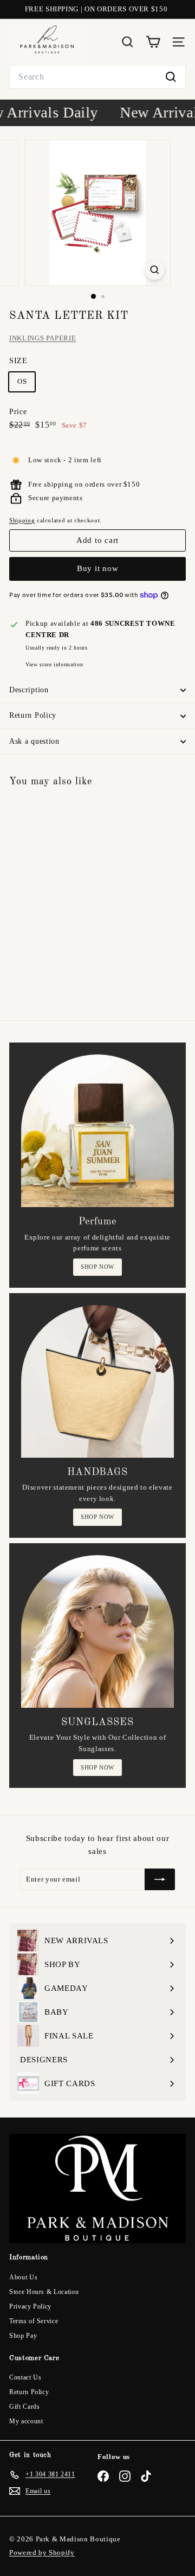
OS (22, 381)
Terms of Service (34, 2321)
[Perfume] (97, 1131)
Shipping (22, 520)
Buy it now (98, 568)
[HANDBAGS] (97, 1381)
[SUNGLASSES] (97, 1631)
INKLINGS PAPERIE (43, 338)
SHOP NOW (97, 1267)
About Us (23, 2277)
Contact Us (25, 2377)
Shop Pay (23, 2336)
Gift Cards (25, 2407)
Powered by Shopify (42, 2552)
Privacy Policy (30, 2306)
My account (26, 2421)
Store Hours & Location (44, 2292)
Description (29, 690)
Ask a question (34, 741)
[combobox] (97, 77)
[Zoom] (155, 270)
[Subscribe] (160, 1879)
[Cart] (153, 42)
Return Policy (33, 715)
